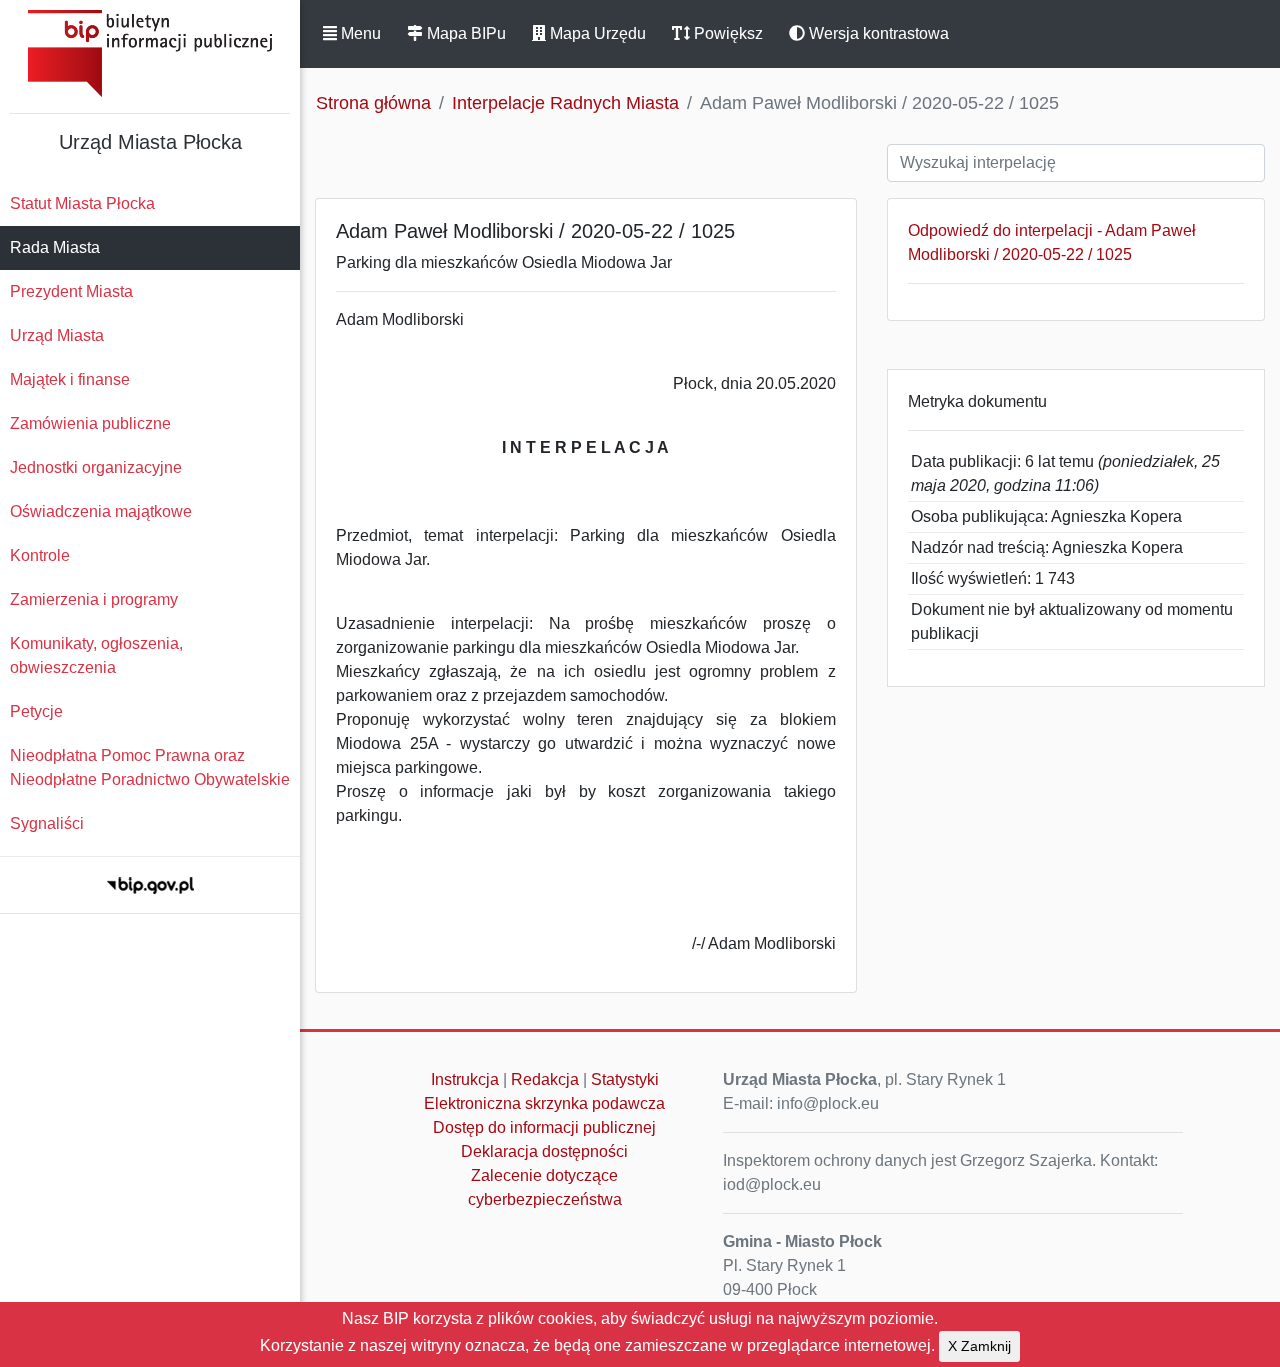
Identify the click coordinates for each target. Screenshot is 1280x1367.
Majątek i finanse (70, 379)
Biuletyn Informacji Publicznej (150, 53)
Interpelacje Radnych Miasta (565, 103)
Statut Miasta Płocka (82, 203)
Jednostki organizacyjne (96, 467)
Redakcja (545, 1079)
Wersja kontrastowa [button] (877, 33)
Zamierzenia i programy (94, 599)
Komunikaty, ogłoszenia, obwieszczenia (96, 655)
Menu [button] (359, 33)
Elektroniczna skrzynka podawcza (544, 1103)
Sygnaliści (47, 823)
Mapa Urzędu (596, 33)
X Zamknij (979, 1346)
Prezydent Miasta (71, 291)
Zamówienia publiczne (90, 423)
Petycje (36, 711)
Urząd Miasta (57, 335)
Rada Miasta (55, 247)
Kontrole (40, 555)
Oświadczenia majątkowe (101, 511)
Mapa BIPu (464, 33)
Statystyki (625, 1079)
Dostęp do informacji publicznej (544, 1127)
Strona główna (373, 103)
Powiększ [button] (726, 33)
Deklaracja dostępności (544, 1151)
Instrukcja (465, 1079)
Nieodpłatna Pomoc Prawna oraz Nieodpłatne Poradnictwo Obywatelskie (150, 767)
